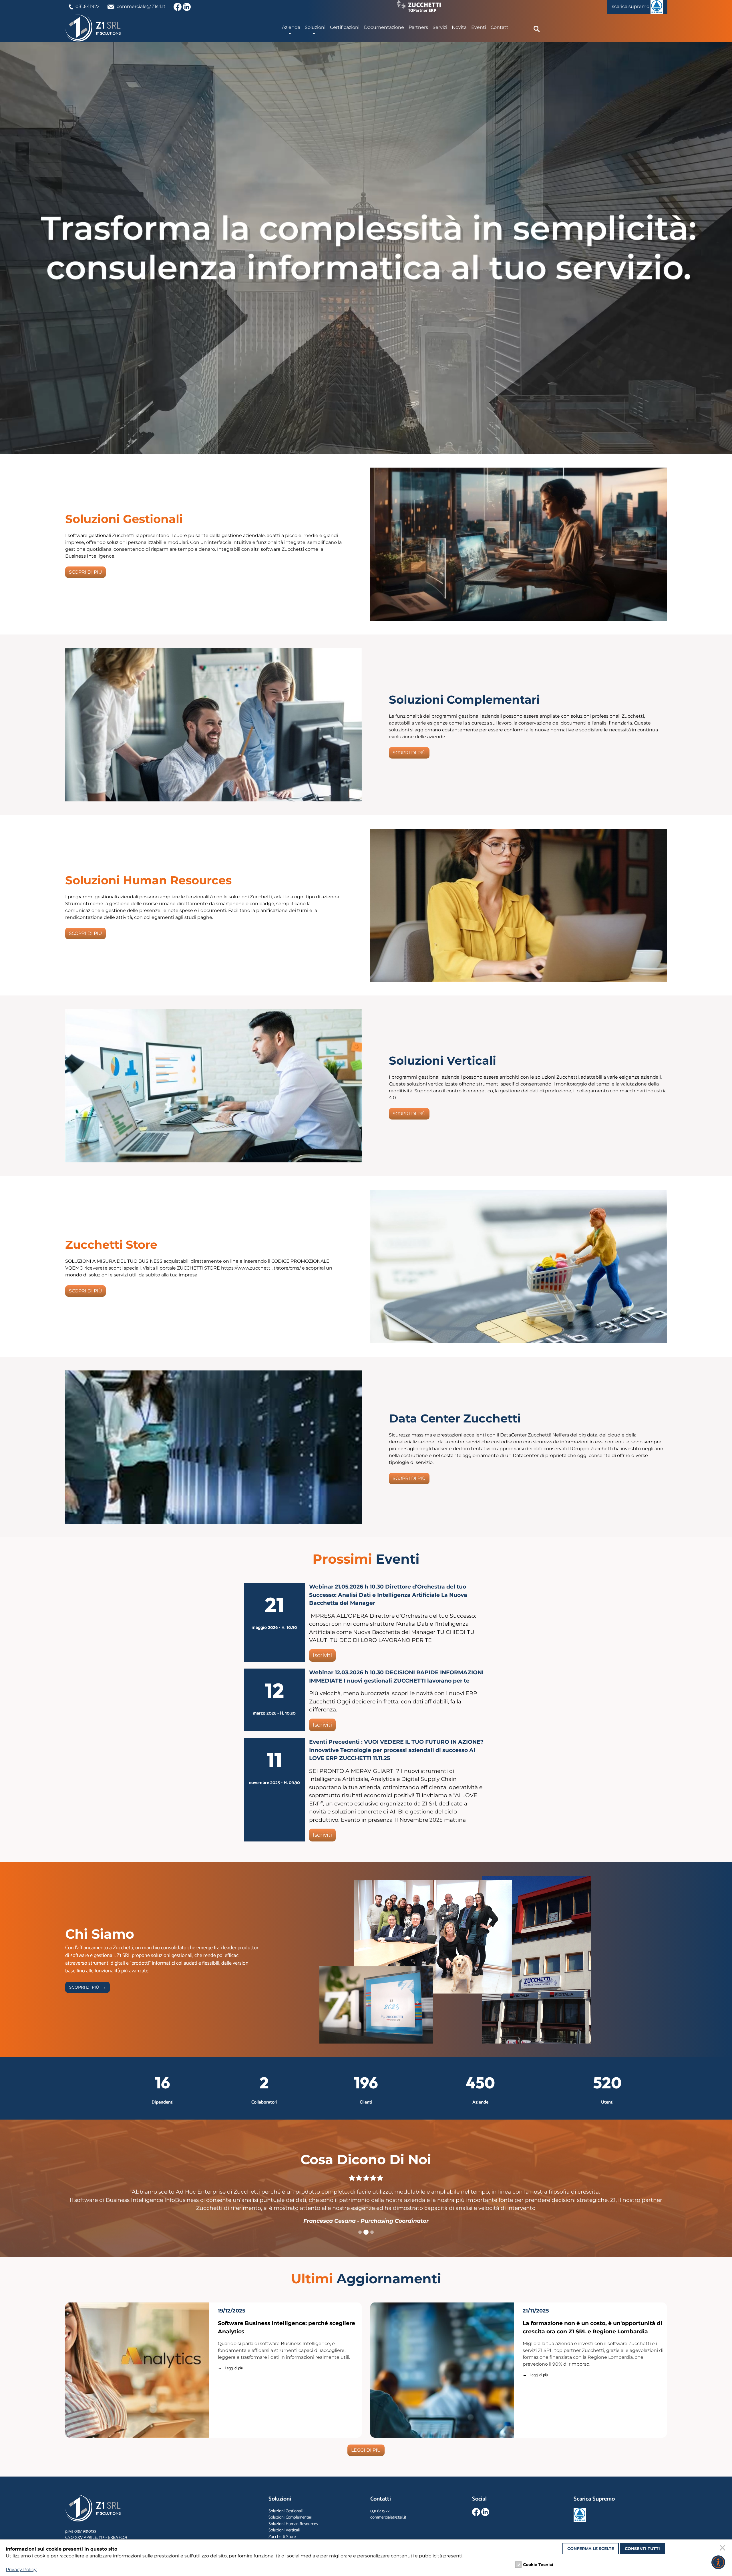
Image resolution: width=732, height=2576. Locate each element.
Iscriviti (322, 1655)
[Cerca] (537, 29)
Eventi (479, 27)
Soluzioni (315, 27)
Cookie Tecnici (538, 2565)
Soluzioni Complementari (290, 2517)
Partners (418, 27)
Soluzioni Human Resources (293, 2524)
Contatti (500, 27)
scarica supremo (631, 6)
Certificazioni (345, 27)
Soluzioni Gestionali (286, 2511)
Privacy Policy (21, 2570)
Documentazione (384, 27)
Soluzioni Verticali (284, 2530)
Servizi (440, 27)
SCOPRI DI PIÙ (85, 572)
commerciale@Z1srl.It (141, 6)
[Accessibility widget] (718, 2562)
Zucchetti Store (282, 2537)
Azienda (291, 27)
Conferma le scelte (591, 2549)
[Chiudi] (723, 2549)
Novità (459, 27)
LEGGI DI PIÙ (366, 2450)
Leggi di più (234, 2368)
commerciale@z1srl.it (388, 2517)
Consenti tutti (642, 2549)
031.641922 (87, 6)
